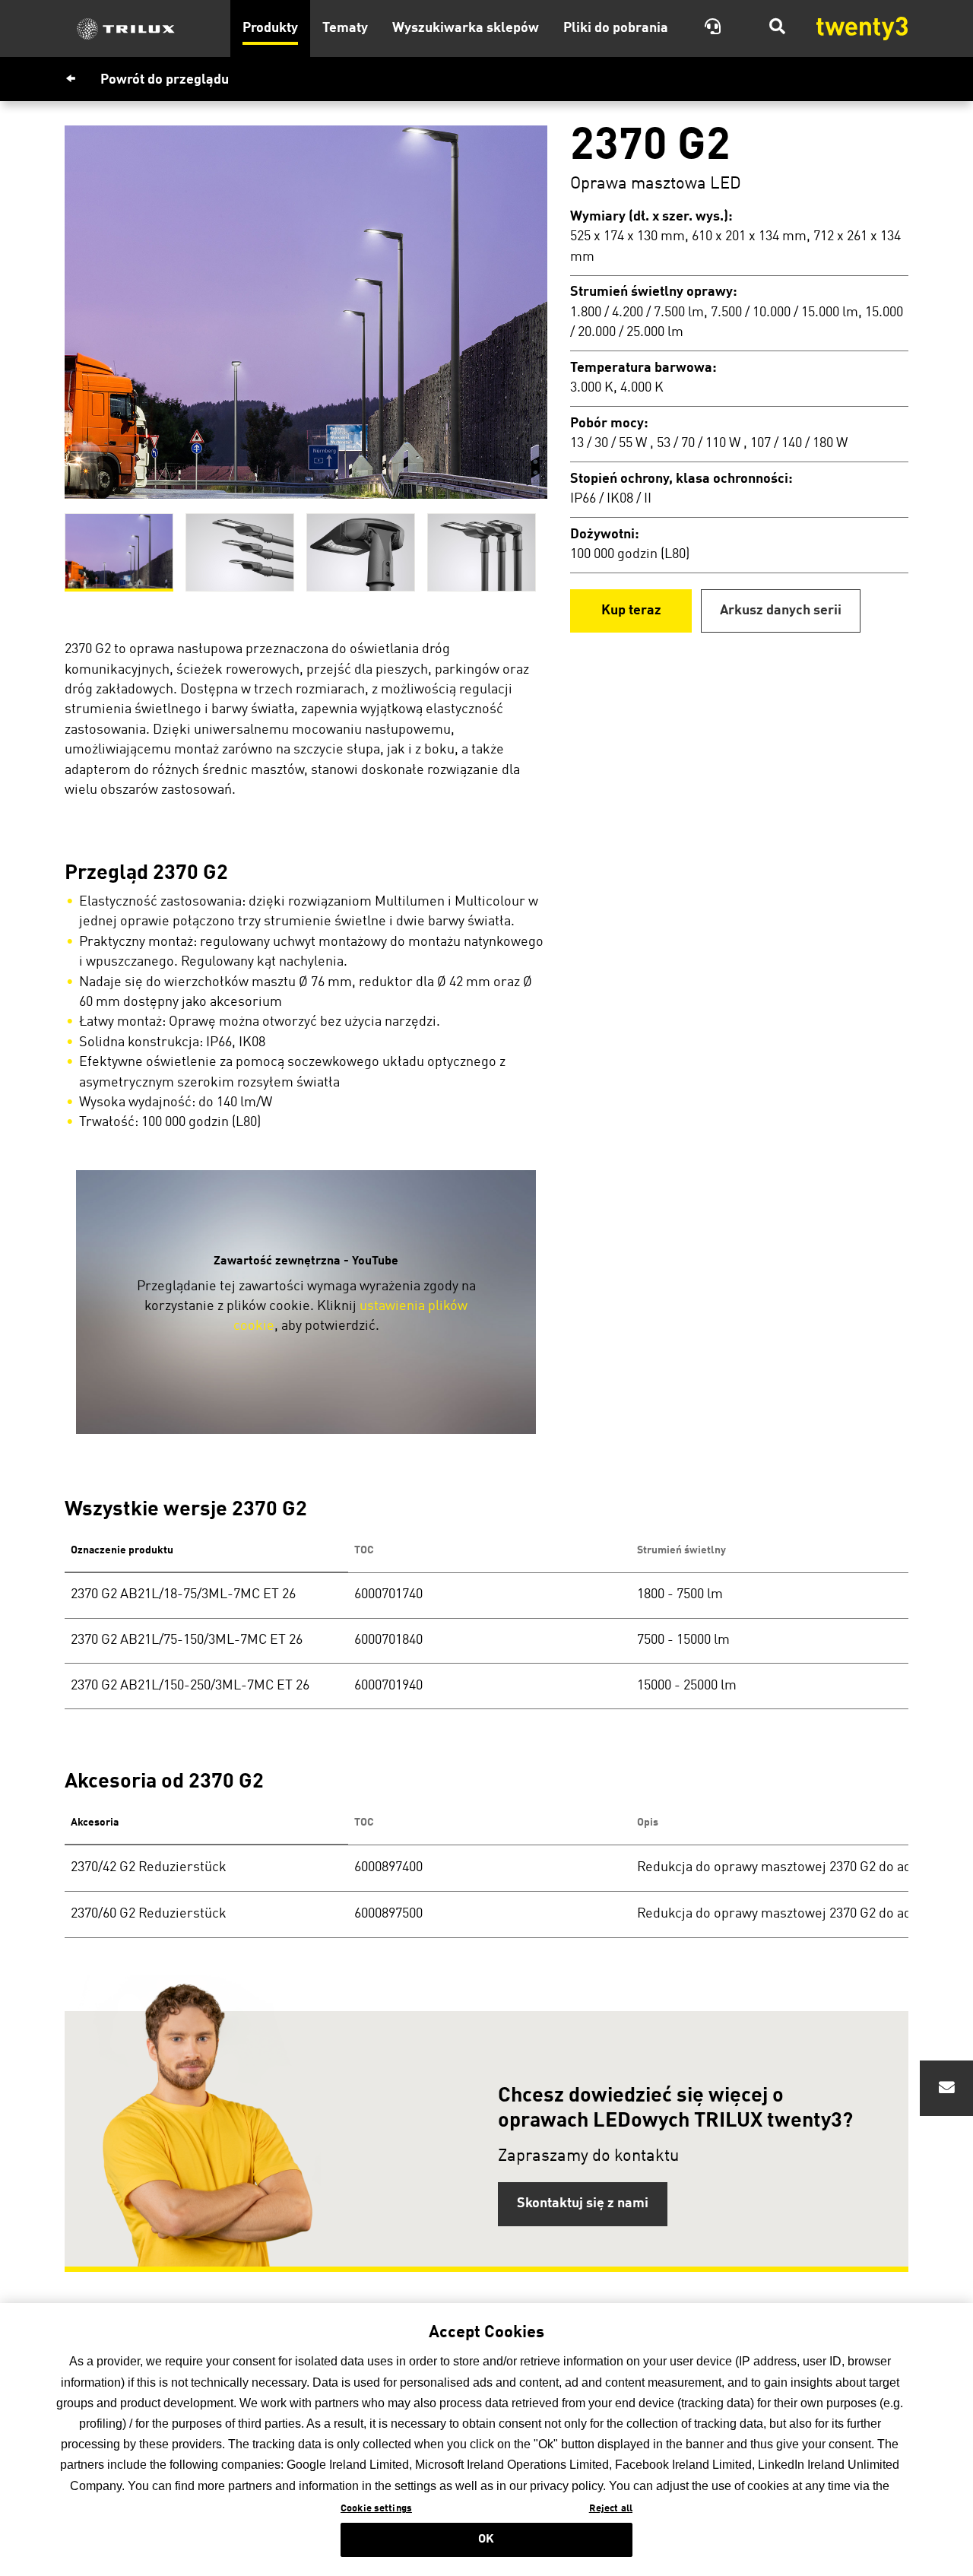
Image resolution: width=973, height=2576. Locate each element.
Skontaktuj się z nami (583, 2204)
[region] (486, 2440)
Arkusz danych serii (781, 611)
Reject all (611, 2509)
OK (486, 2540)
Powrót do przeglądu (165, 80)
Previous (53, 312)
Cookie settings (376, 2509)
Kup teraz (631, 611)
